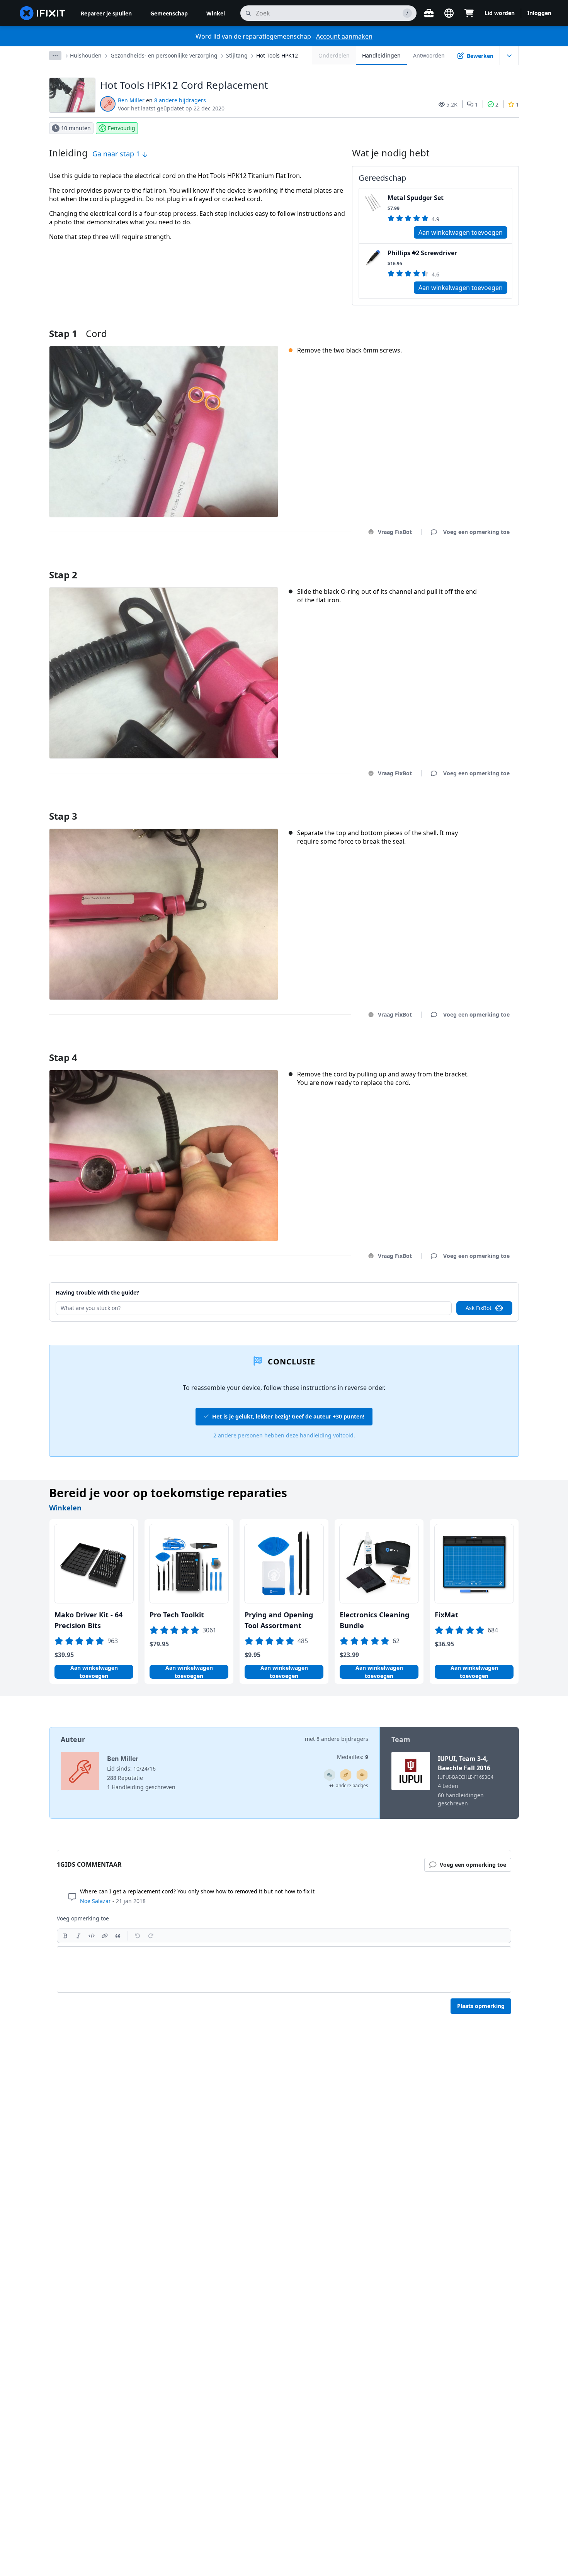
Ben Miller (131, 100)
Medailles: (353, 1757)
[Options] (55, 56)
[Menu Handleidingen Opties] (509, 56)
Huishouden (86, 55)
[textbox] (284, 1969)
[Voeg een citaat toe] (118, 1936)
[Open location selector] (449, 13)
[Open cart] (469, 13)
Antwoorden (429, 55)
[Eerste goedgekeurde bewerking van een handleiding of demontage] (362, 1775)
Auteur (73, 1739)
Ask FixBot (479, 1308)
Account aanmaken (344, 36)
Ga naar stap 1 (117, 154)
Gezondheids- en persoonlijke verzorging (164, 55)
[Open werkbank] (429, 13)
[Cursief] (78, 1936)
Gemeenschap (169, 13)
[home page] (43, 13)
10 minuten (76, 128)
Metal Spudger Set (416, 198)
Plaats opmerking (481, 2006)
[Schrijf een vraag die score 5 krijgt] (330, 1775)
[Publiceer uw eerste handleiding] (346, 1775)
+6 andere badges (349, 1785)
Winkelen (65, 1508)
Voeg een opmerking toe (469, 565)
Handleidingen (381, 55)
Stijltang (237, 55)
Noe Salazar (95, 1901)
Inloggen (539, 13)
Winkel (216, 13)
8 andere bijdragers (180, 100)
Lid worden (500, 13)
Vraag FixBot (395, 532)
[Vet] (65, 1936)
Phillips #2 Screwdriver (422, 253)
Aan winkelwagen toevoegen (461, 232)
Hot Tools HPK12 (277, 55)
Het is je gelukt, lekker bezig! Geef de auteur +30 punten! (288, 1416)
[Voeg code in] (92, 1936)
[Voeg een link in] (105, 1936)
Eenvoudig (122, 128)
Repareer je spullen (106, 13)
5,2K (452, 104)
